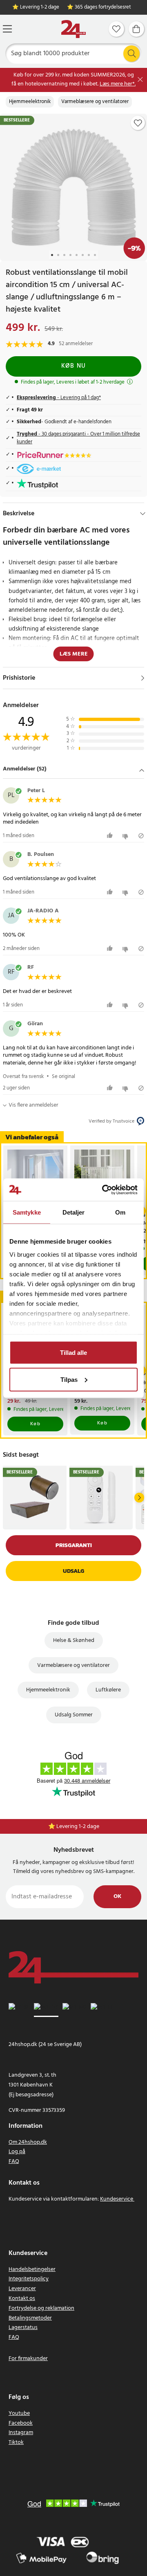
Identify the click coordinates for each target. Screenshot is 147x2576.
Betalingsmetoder (30, 2318)
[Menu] (7, 29)
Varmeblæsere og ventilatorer (95, 102)
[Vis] (143, 678)
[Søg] (131, 54)
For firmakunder (28, 2359)
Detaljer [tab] (74, 1212)
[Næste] (139, 1498)
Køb (36, 1424)
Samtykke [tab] (27, 1212)
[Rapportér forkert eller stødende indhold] (141, 836)
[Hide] (143, 514)
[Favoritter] (116, 29)
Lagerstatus (23, 2328)
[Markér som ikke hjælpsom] (126, 836)
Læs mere (74, 654)
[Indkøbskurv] (136, 29)
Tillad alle (73, 1353)
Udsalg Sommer (74, 1715)
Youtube (19, 2413)
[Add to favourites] (138, 123)
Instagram (21, 2433)
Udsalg (73, 1571)
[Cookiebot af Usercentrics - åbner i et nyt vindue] (104, 1190)
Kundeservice (117, 2199)
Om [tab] (120, 1212)
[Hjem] (73, 29)
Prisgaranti (74, 1545)
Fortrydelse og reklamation (41, 2308)
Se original (63, 1077)
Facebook (21, 2423)
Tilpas (69, 1379)
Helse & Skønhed (74, 1641)
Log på (17, 2152)
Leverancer (22, 2289)
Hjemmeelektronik (30, 102)
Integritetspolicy (29, 2279)
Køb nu (74, 366)
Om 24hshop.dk (28, 2142)
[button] (73, 770)
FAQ (14, 2162)
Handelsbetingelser (32, 2269)
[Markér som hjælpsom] (111, 836)
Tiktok (16, 2442)
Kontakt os (22, 2299)
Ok (117, 1897)
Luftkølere (108, 1690)
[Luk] (140, 80)
